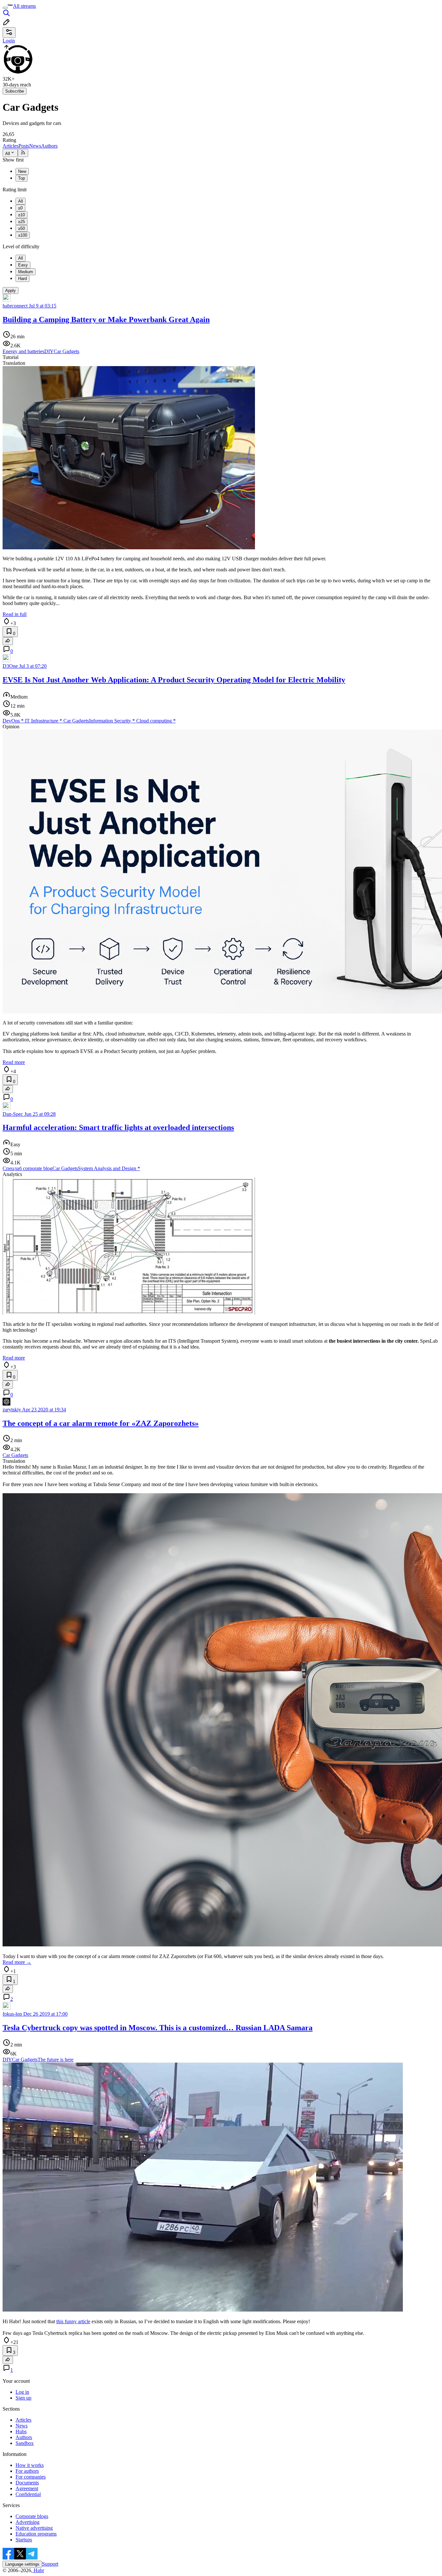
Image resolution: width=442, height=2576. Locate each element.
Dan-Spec (13, 1114)
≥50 (22, 228)
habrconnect (15, 306)
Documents (27, 2483)
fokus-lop (12, 2014)
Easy (23, 265)
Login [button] (9, 41)
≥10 (22, 215)
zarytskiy (12, 1410)
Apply (11, 291)
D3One (10, 666)
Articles (11, 146)
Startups (24, 2540)
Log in (22, 2392)
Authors (49, 146)
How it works (30, 2465)
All (8, 154)
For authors (27, 2471)
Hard (22, 279)
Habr (38, 2570)
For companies (31, 2477)
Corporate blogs (32, 2516)
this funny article (73, 2321)
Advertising (28, 2522)
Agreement (27, 2488)
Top (22, 178)
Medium (26, 272)
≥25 (22, 222)
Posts (24, 146)
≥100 (23, 235)
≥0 (20, 208)
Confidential (28, 2494)
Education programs (36, 2534)
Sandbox (25, 2443)
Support (50, 2564)
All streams (24, 6)
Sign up (23, 2398)
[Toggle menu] (5, 8)
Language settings (22, 2564)
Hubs (21, 2431)
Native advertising (34, 2528)
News (35, 146)
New (22, 171)
